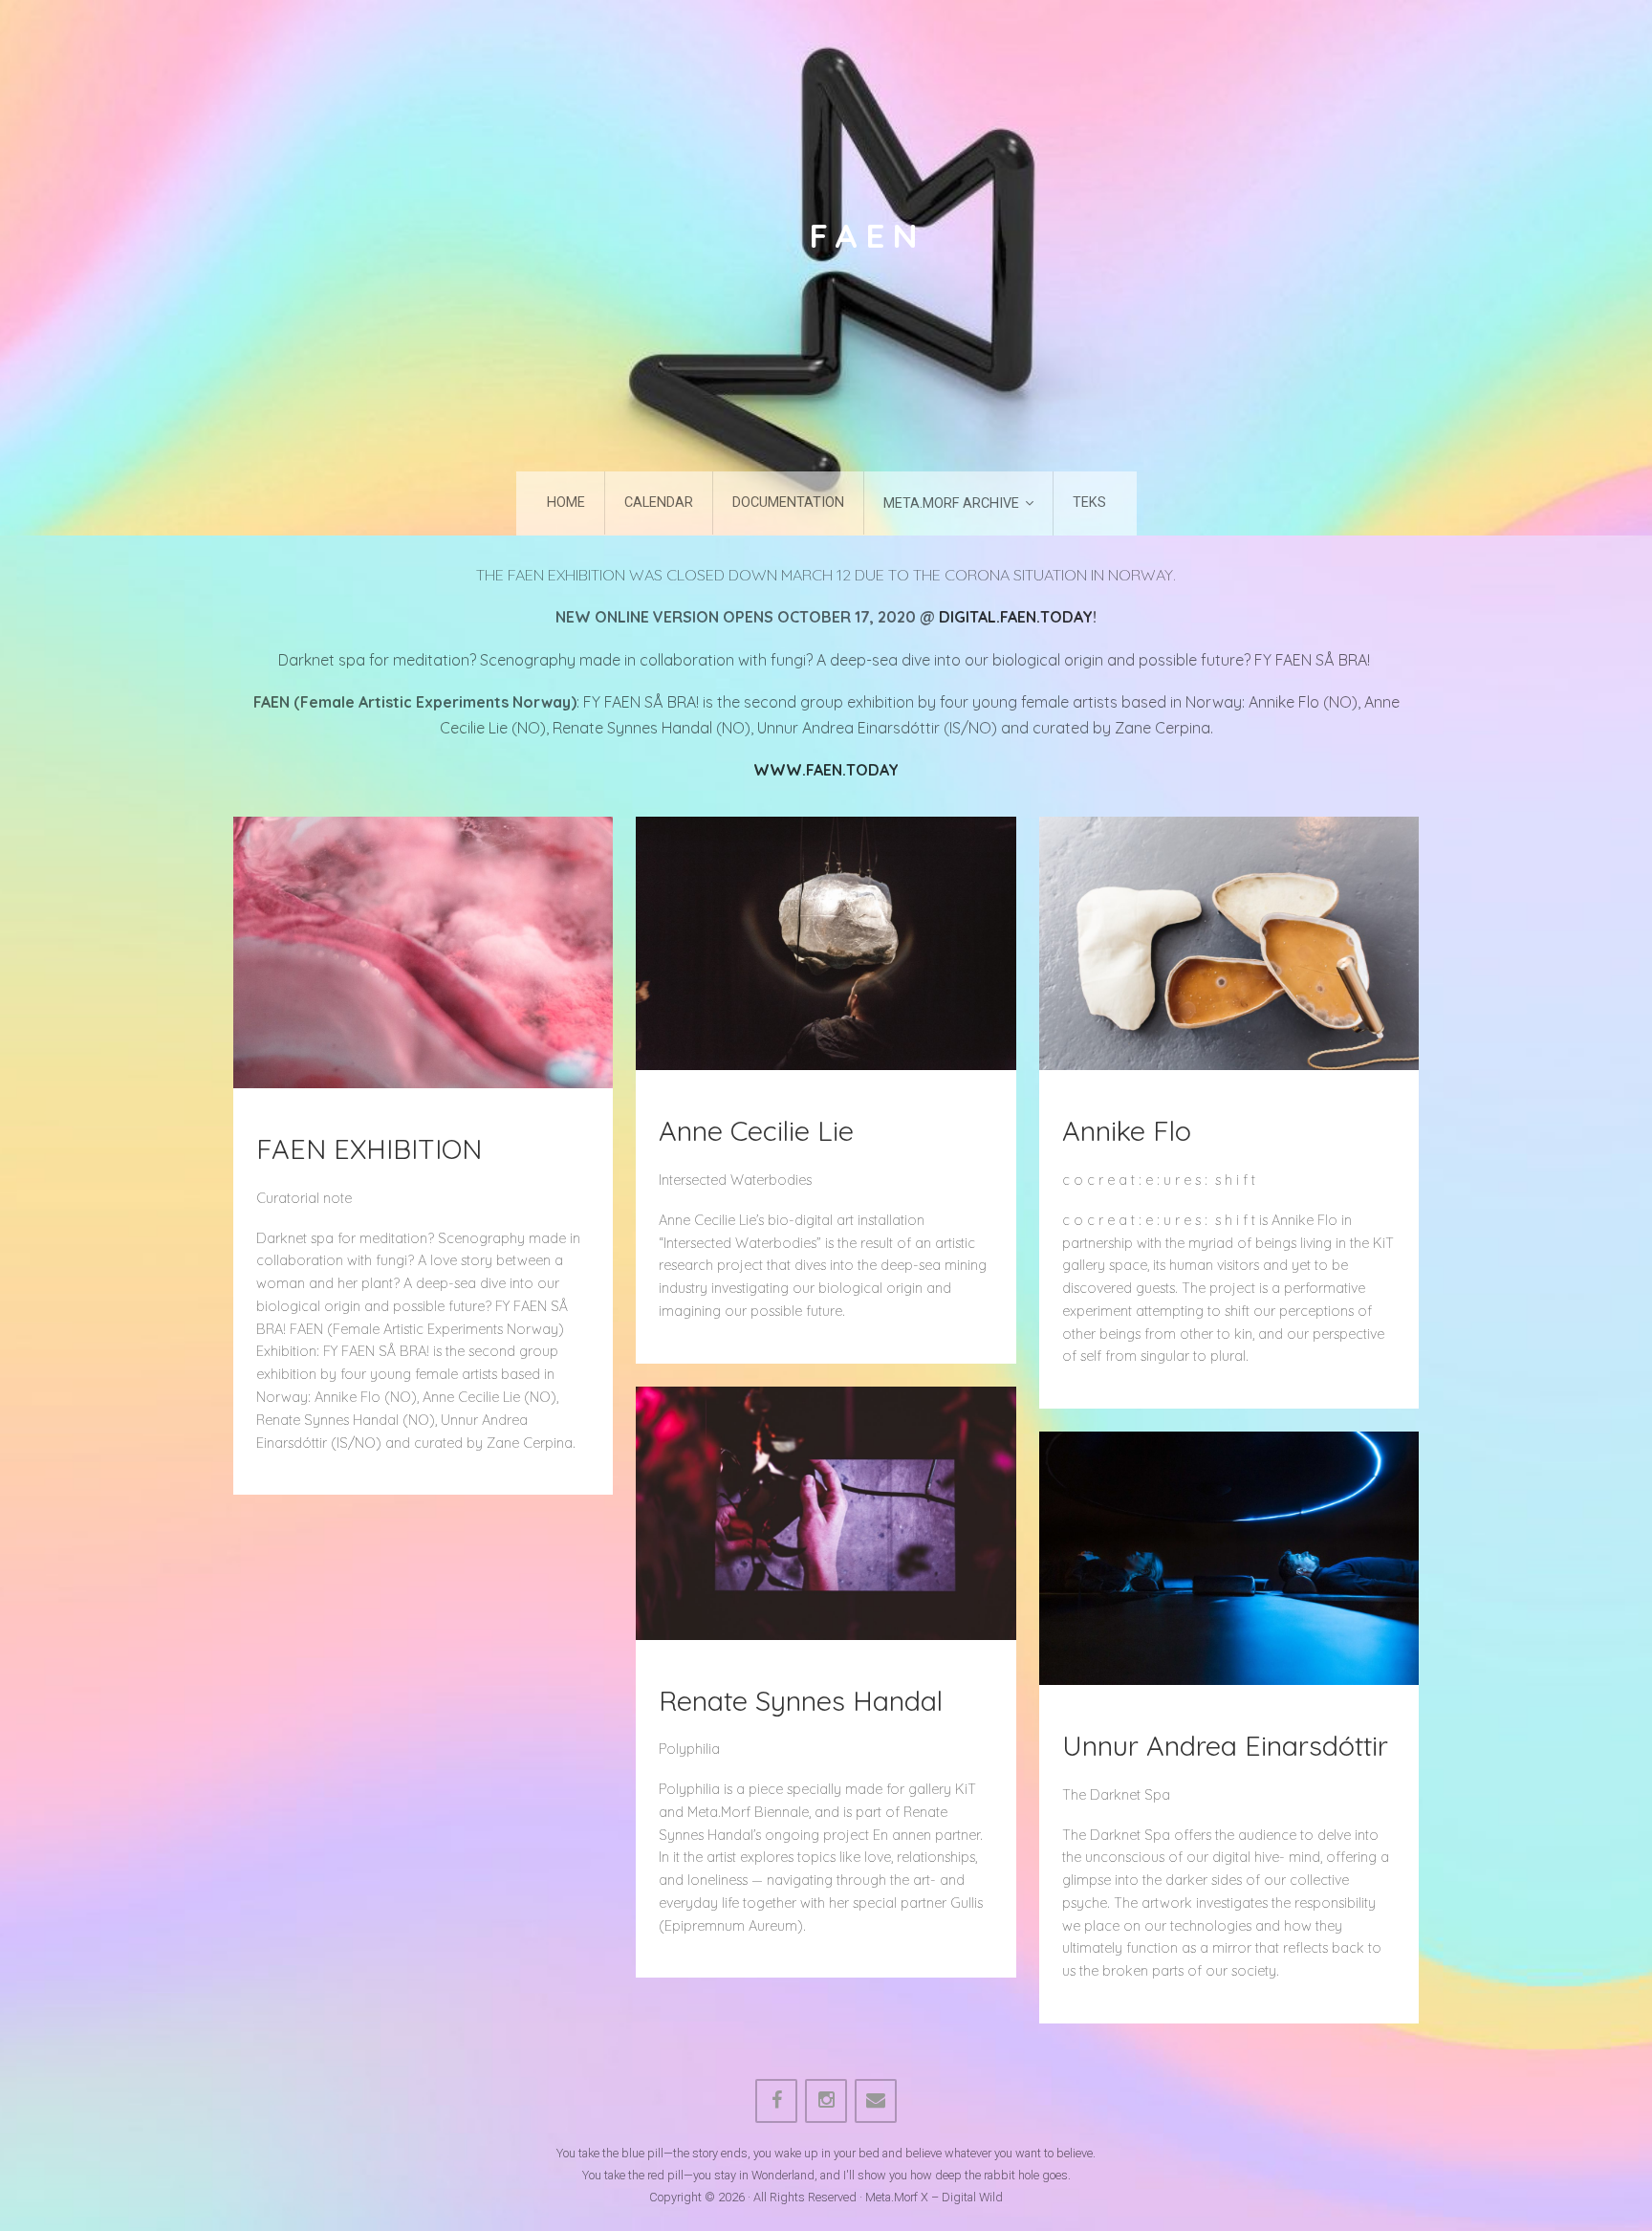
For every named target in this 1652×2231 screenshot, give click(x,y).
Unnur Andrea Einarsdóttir (1225, 1745)
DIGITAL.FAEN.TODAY (1016, 617)
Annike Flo (1127, 1130)
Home (566, 503)
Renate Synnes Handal (801, 1700)
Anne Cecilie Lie (756, 1130)
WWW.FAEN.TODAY (826, 770)
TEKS (1089, 503)
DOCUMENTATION (788, 503)
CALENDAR (659, 503)
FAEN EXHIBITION (369, 1148)
